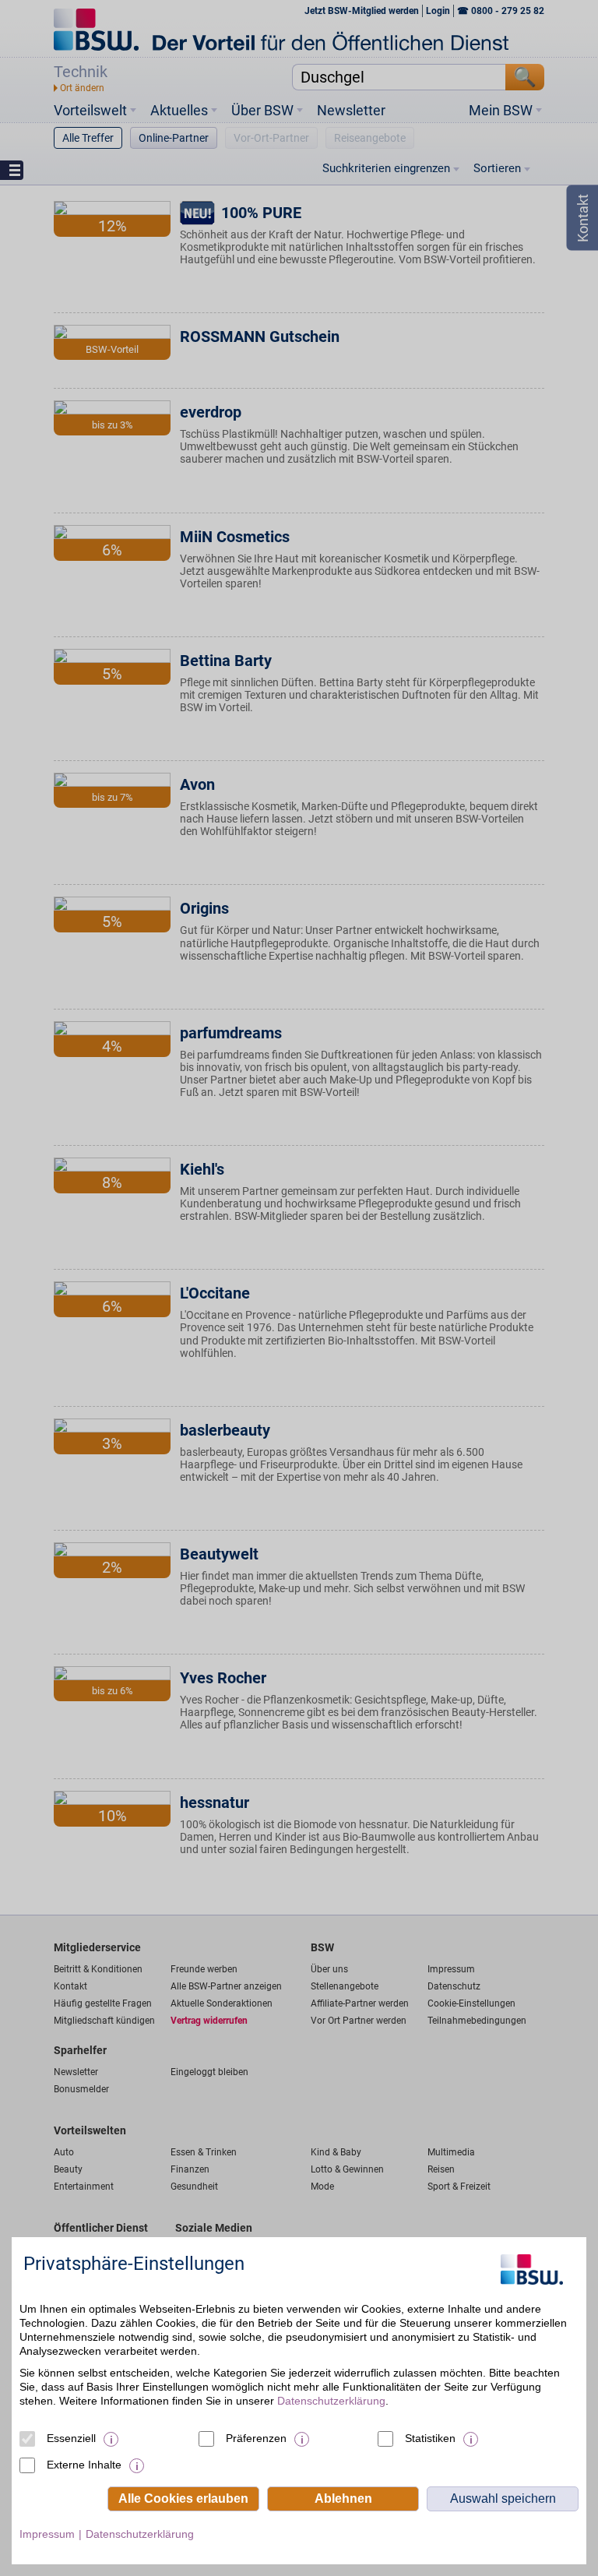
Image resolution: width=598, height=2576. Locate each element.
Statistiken (430, 2438)
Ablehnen (343, 2498)
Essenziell (71, 2438)
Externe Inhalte (84, 2465)
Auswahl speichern (503, 2498)
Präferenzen (256, 2438)
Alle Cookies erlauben (183, 2498)
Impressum (47, 2534)
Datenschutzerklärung (331, 2401)
